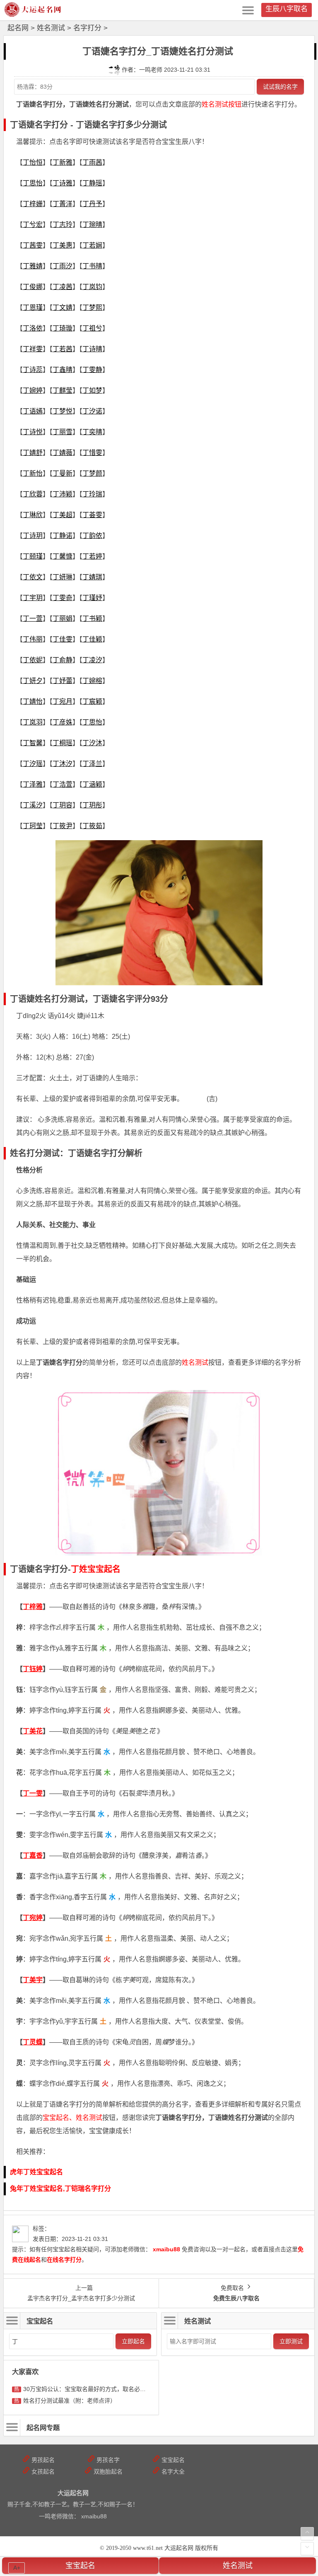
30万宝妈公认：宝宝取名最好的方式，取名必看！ (87, 2389)
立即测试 (291, 2341)
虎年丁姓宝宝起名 (36, 2172)
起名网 (18, 28)
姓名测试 (51, 28)
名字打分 (87, 28)
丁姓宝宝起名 (96, 1569)
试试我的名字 (280, 87)
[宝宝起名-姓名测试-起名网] (33, 14)
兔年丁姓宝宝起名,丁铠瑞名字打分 (60, 2188)
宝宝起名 (80, 2566)
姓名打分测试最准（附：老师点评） (70, 2401)
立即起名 (133, 2341)
